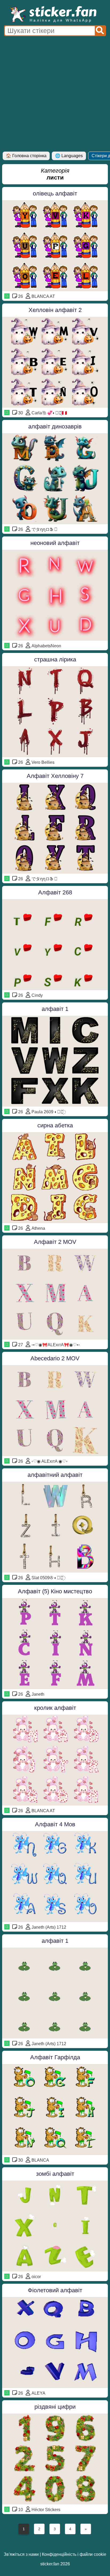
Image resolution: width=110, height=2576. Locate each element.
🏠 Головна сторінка (26, 156)
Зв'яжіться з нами (21, 2554)
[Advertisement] (55, 94)
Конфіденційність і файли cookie (74, 2554)
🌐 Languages (69, 156)
